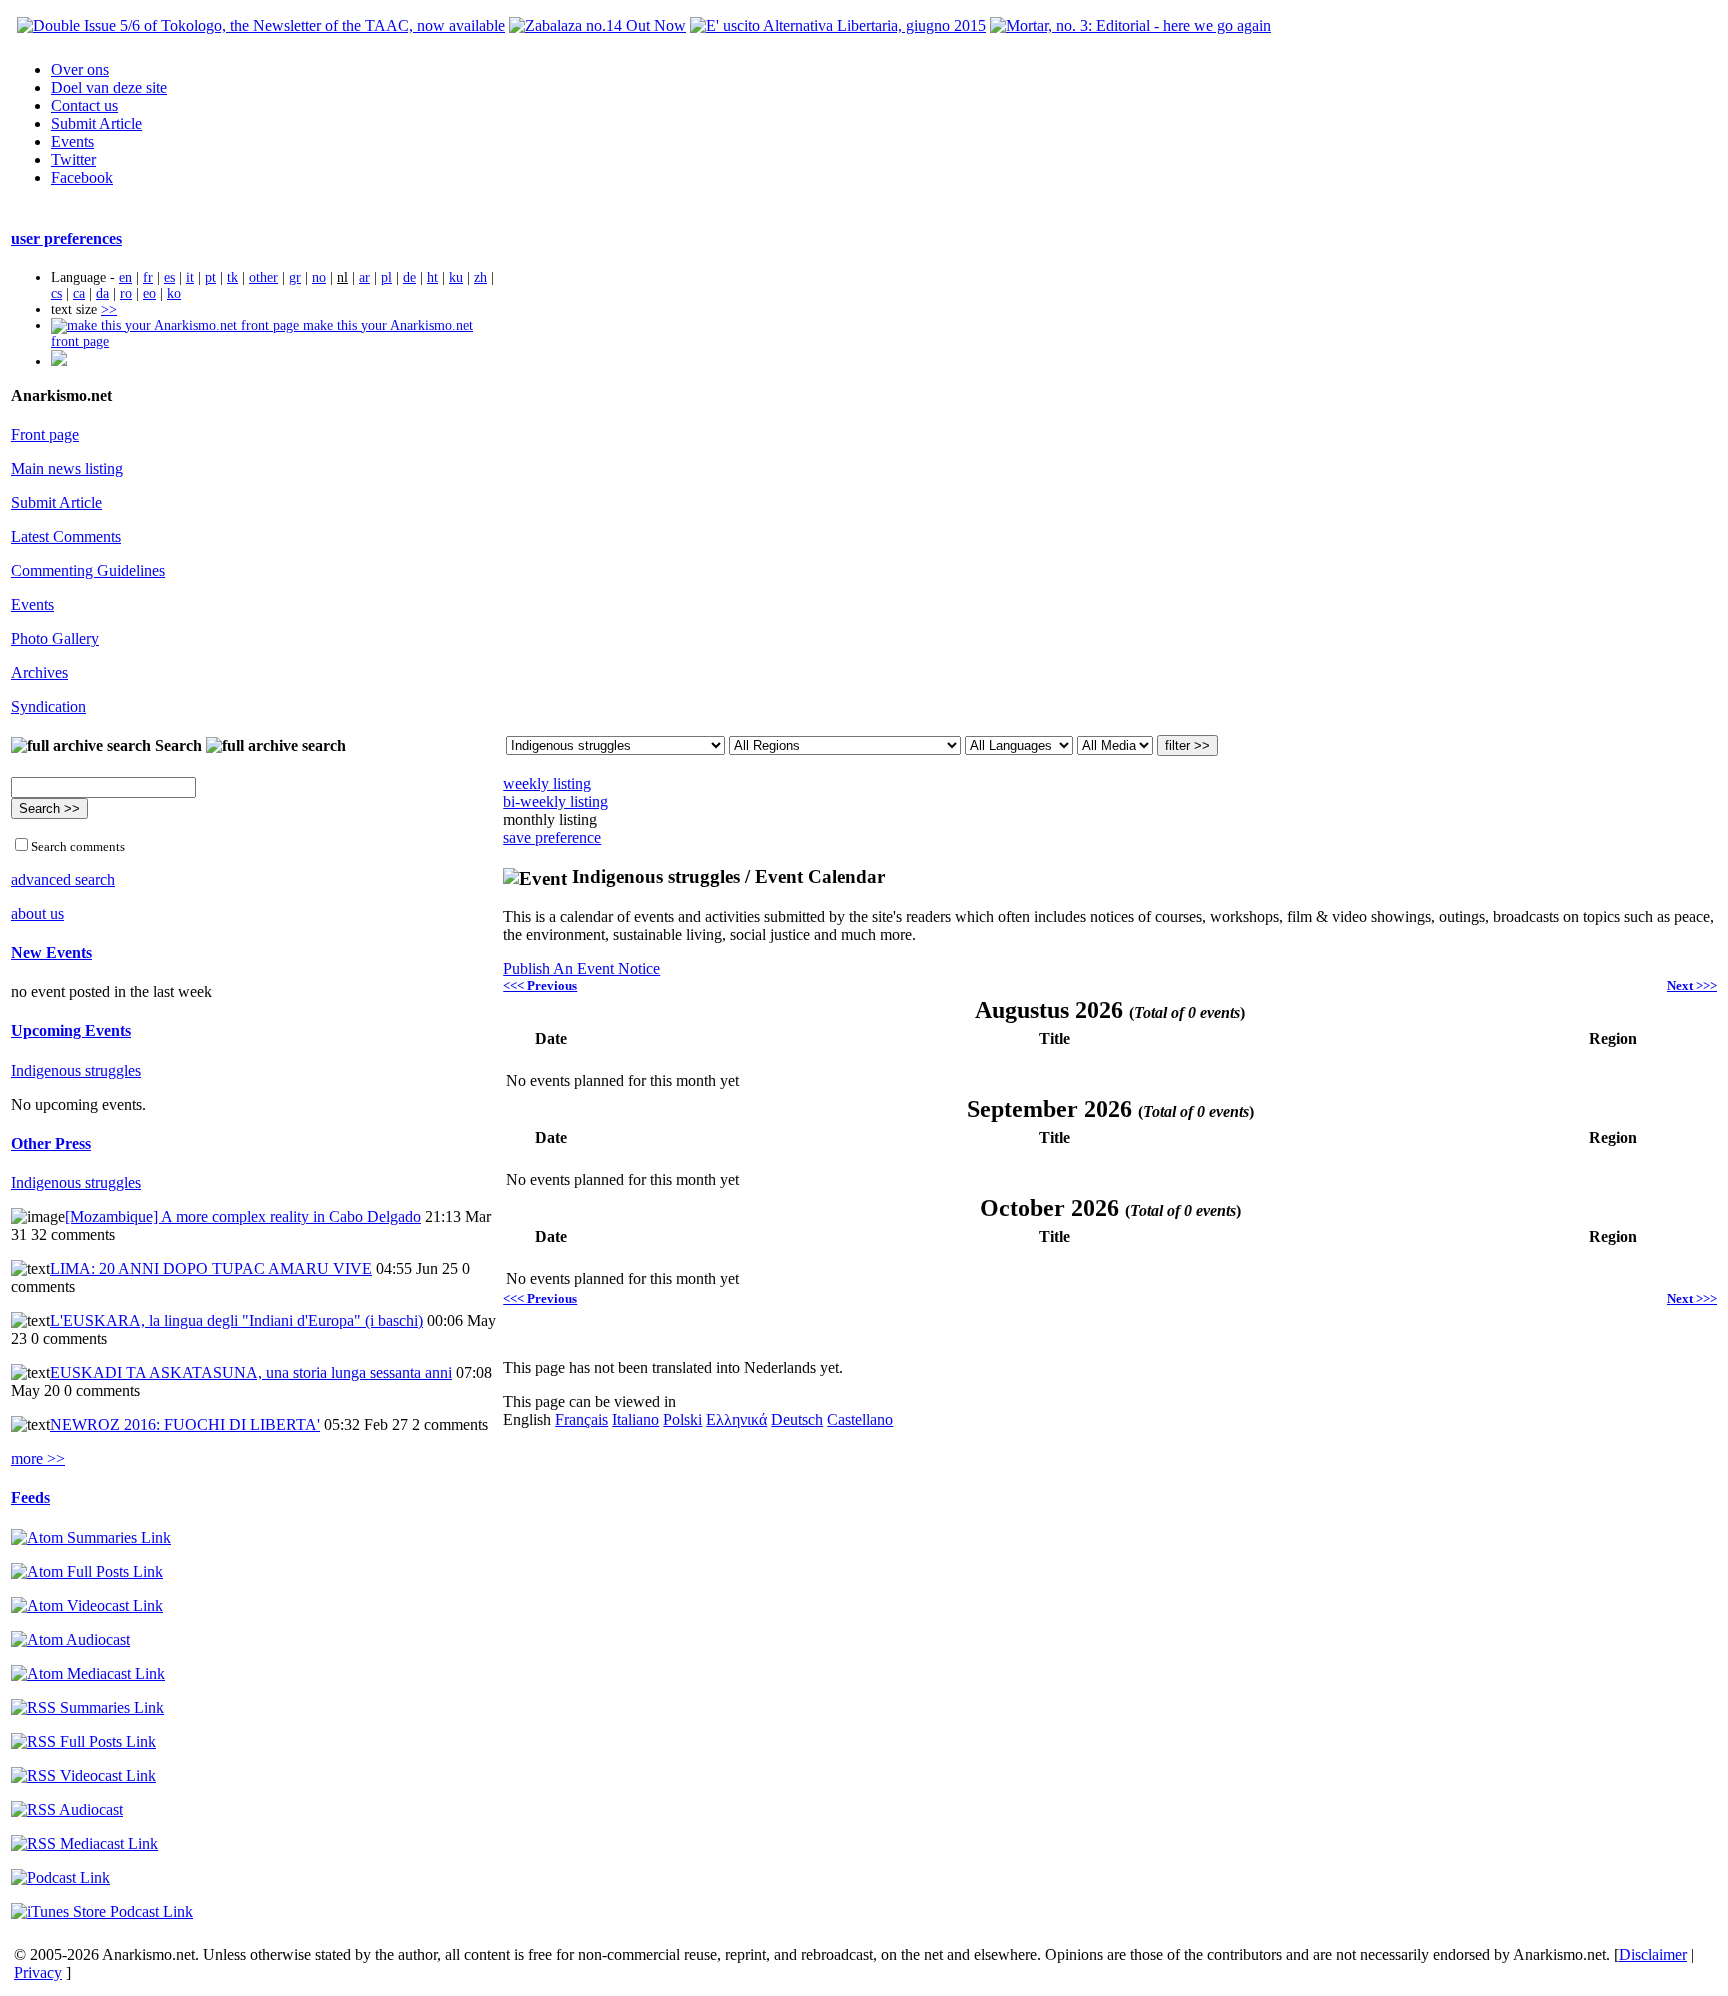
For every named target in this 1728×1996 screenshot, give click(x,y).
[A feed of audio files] (70, 1639)
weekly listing (547, 783)
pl (386, 277)
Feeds (30, 1497)
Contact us (84, 105)
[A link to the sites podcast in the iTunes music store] (102, 1911)
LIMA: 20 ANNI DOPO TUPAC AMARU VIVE (211, 1268)
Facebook (82, 177)
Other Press (51, 1143)
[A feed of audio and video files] (88, 1673)
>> (109, 309)
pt (210, 277)
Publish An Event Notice (581, 968)
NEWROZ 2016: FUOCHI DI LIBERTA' (185, 1424)
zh (480, 277)
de (409, 277)
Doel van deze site (109, 87)
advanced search (63, 879)
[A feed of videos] (87, 1605)
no (319, 277)
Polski (682, 1419)
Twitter (73, 159)
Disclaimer (1653, 1954)
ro (126, 293)
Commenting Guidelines (88, 570)
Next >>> (1692, 985)
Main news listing (67, 468)
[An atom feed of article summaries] (91, 1537)
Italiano (635, 1419)
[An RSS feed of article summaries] (87, 1707)
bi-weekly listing (555, 801)
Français (581, 1419)
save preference (552, 837)
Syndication (48, 706)
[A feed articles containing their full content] (83, 1741)
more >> (38, 1458)
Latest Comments (66, 536)
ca (79, 293)
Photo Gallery (55, 638)
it (190, 277)
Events (72, 141)
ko (174, 293)
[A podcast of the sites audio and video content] (60, 1877)
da (102, 293)
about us (37, 913)
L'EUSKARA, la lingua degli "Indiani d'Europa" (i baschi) (236, 1320)
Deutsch (797, 1419)
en (125, 277)
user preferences (66, 238)
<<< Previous (540, 985)
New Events (51, 952)
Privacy (38, 1972)
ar (364, 277)
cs (56, 293)
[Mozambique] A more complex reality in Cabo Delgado (243, 1216)
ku (456, 277)
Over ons (80, 69)
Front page (45, 434)
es (169, 277)
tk (232, 277)
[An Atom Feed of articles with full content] (87, 1571)
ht (432, 277)
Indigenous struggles (76, 1070)
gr (295, 277)
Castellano (860, 1419)
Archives (39, 672)
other (263, 277)
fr (148, 277)
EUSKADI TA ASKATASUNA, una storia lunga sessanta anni (251, 1372)
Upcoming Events (71, 1030)
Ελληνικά (736, 1419)
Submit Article (96, 123)
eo (149, 293)
